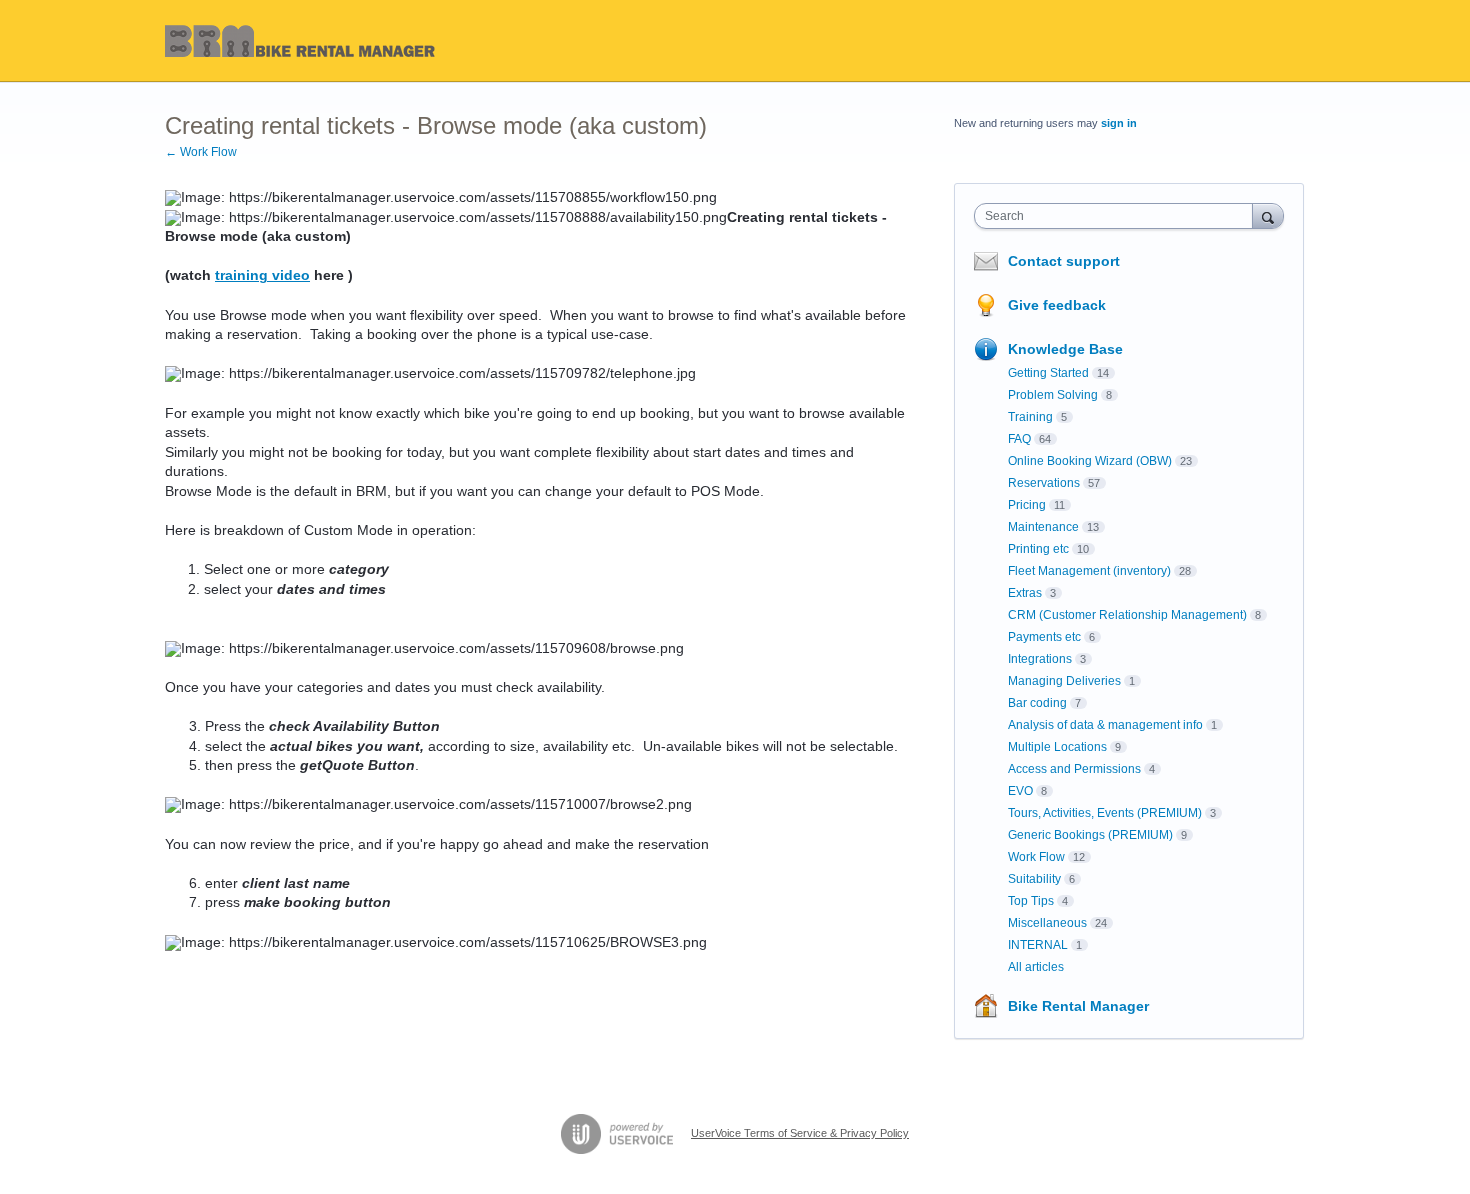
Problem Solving (1053, 395)
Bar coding (1037, 703)
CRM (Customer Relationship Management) (1127, 615)
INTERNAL (1038, 945)
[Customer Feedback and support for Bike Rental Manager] (301, 41)
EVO (1020, 791)
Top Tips (1031, 901)
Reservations (1044, 483)
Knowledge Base (1065, 349)
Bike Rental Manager (1078, 1006)
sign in (1119, 123)
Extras (1025, 593)
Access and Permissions (1074, 769)
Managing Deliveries (1064, 681)
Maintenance (1043, 527)
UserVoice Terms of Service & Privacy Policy (800, 1133)
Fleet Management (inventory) (1089, 571)
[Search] (1268, 215)
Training (1030, 417)
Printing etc (1038, 549)
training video (262, 275)
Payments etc (1044, 637)
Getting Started (1048, 373)
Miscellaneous (1047, 923)
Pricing (1027, 505)
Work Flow (1036, 857)
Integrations (1040, 659)
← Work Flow (201, 152)
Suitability (1034, 879)
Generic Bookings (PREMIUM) (1090, 835)
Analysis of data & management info (1105, 725)
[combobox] (1118, 216)
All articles (1036, 967)
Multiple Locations (1057, 747)
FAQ (1019, 439)
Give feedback (1057, 305)
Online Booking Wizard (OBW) (1090, 461)
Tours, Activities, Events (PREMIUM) (1105, 813)
